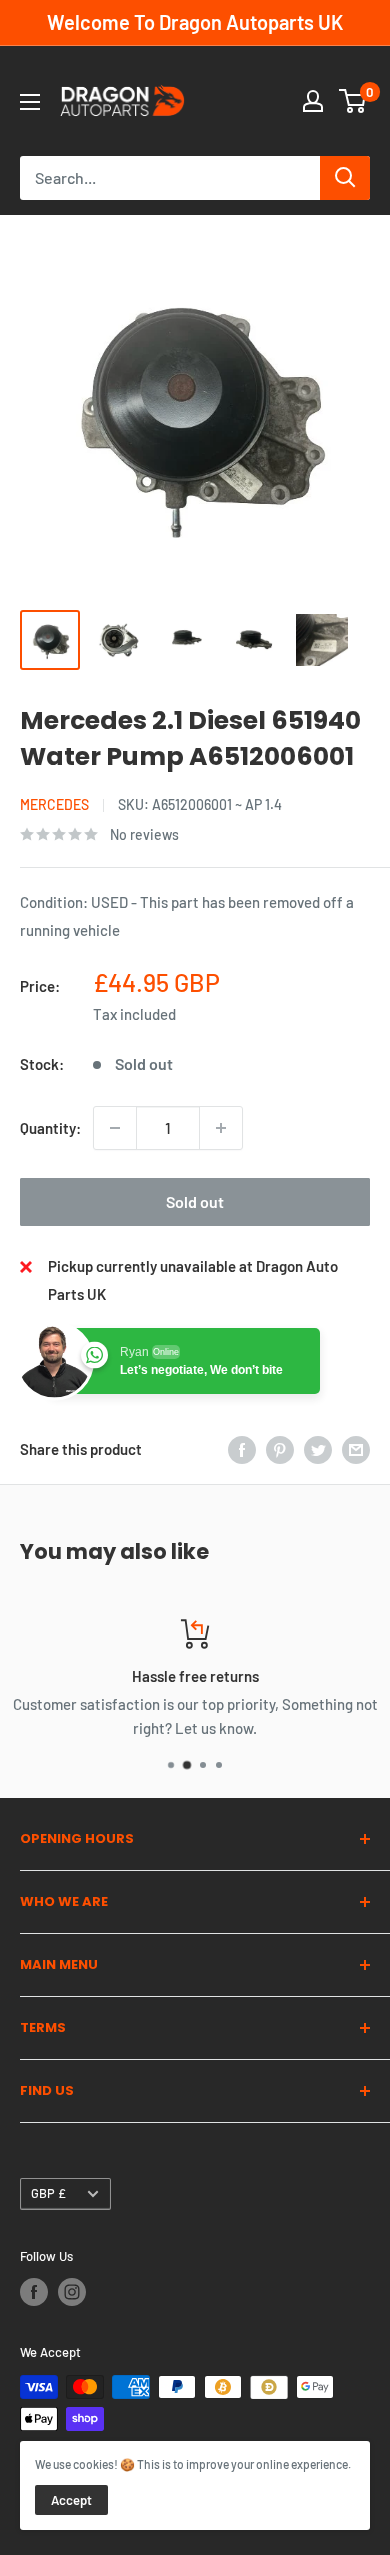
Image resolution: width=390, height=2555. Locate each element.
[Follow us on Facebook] (34, 2292)
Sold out (195, 1201)
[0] (353, 101)
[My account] (313, 101)
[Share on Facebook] (242, 1449)
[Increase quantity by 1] (221, 1128)
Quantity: (50, 1128)
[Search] (345, 178)
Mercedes (54, 804)
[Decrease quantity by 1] (115, 1128)
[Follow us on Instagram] (72, 2292)
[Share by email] (356, 1449)
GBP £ (48, 2193)
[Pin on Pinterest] (280, 1449)
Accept (71, 2500)
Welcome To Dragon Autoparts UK (195, 22)
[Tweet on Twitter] (318, 1449)
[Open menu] (30, 102)
